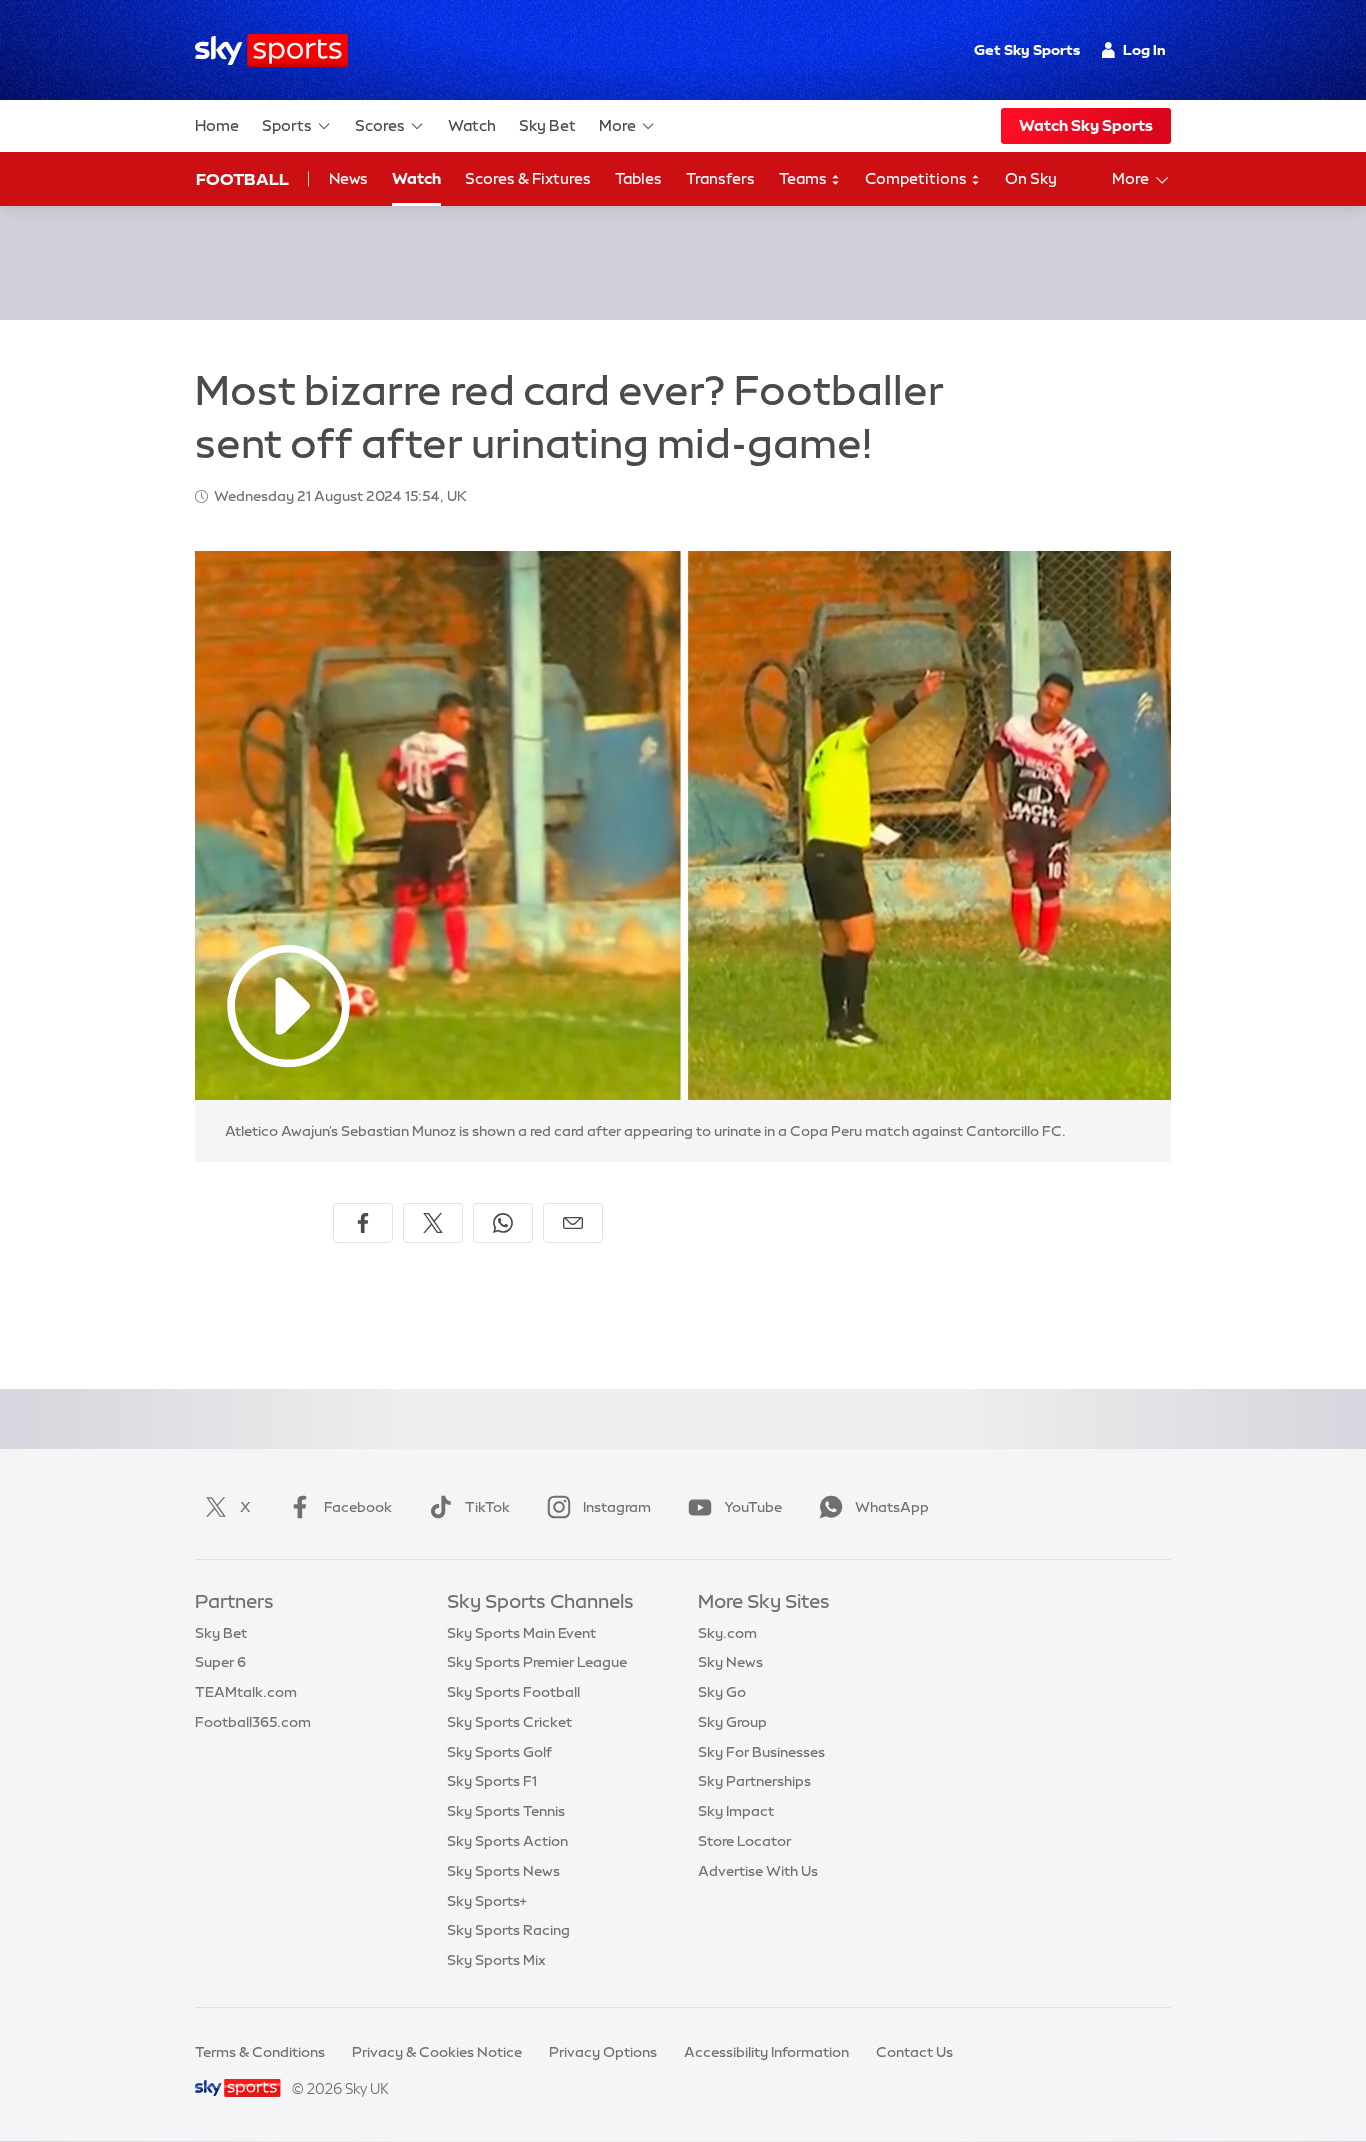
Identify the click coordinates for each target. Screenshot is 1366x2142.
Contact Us (914, 2052)
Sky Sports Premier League (537, 1662)
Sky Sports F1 (492, 1781)
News (348, 178)
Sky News (730, 1662)
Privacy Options (603, 2052)
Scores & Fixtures (528, 178)
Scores (380, 125)
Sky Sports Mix (496, 1960)
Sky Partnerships (754, 1781)
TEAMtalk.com (246, 1692)
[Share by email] (573, 1223)
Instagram (617, 1507)
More (617, 125)
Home (217, 125)
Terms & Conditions (260, 2052)
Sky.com (727, 1633)
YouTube (753, 1507)
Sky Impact (736, 1811)
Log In (1144, 50)
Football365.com (253, 1722)
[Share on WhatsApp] (503, 1223)
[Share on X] (433, 1223)
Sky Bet (547, 125)
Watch (472, 125)
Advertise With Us (758, 1871)
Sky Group (732, 1722)
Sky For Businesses (761, 1752)
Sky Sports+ (487, 1901)
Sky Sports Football (513, 1692)
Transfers (720, 178)
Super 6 (220, 1662)
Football (242, 179)
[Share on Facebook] (363, 1223)
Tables (638, 178)
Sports (287, 125)
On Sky (1031, 178)
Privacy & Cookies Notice (437, 2052)
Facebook (358, 1507)
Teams (804, 178)
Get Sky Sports (1027, 50)
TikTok (487, 1507)
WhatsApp (892, 1507)
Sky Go (722, 1692)
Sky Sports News (503, 1871)
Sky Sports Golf (499, 1752)
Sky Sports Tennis (506, 1811)
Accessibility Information (766, 2052)
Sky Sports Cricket (509, 1722)
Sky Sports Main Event (521, 1633)
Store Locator (744, 1841)
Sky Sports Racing (508, 1930)
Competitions (917, 178)
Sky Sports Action (507, 1841)
